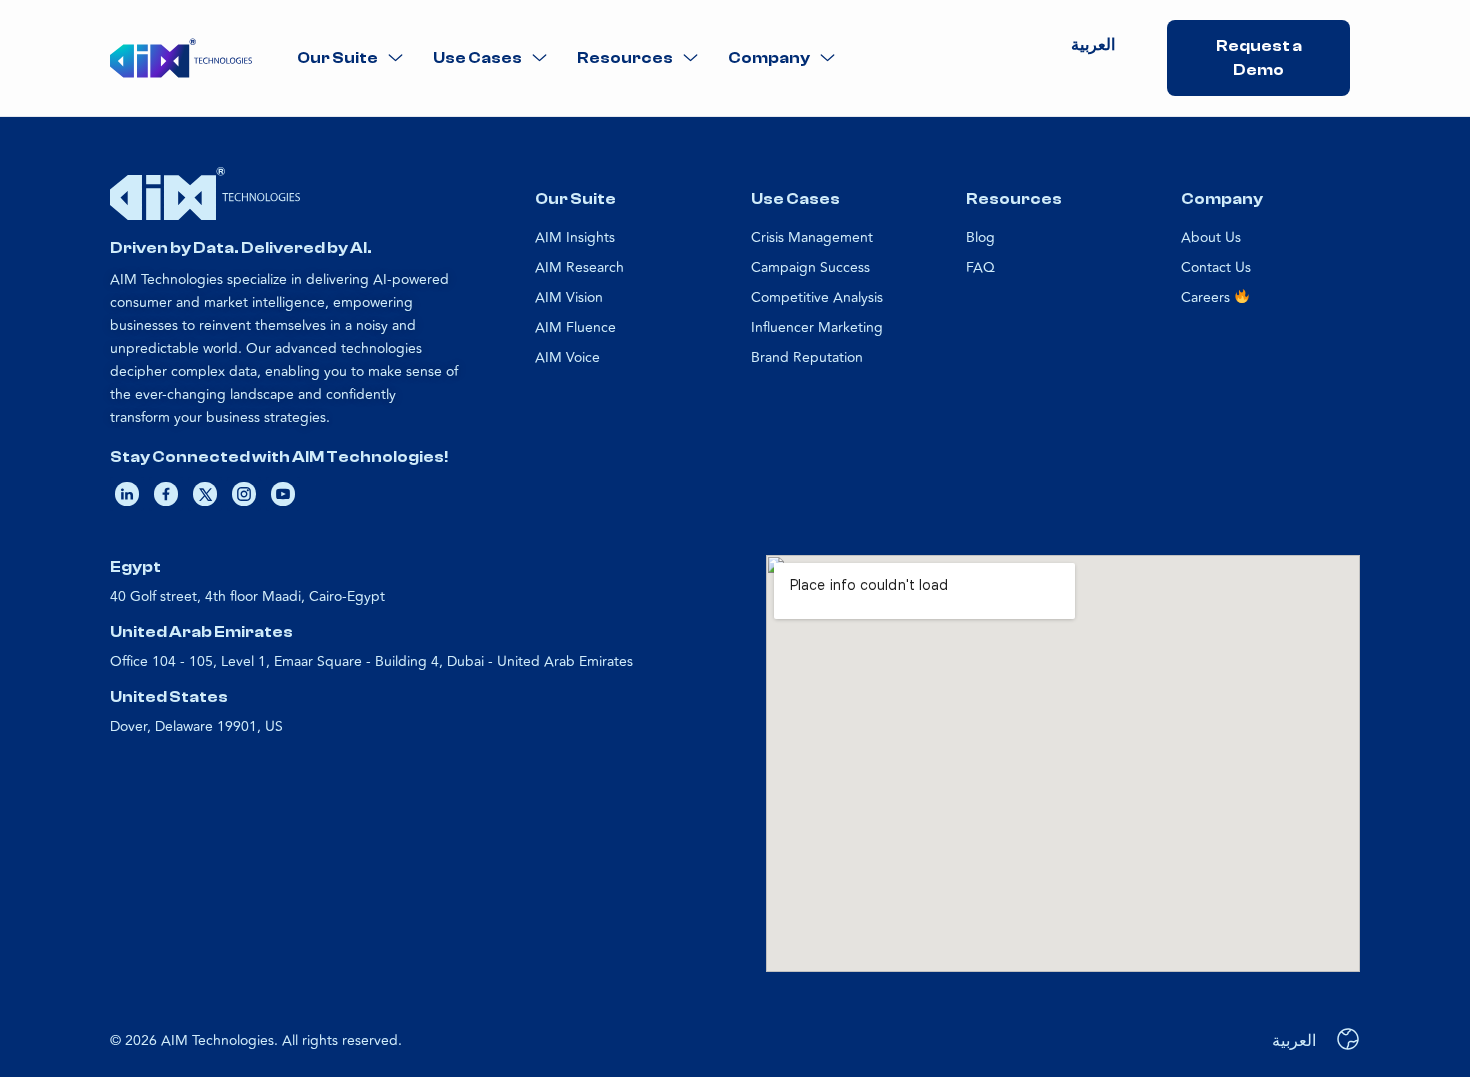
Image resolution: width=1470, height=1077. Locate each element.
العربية (1093, 45)
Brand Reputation (807, 357)
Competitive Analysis (817, 297)
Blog (980, 237)
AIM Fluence (575, 327)
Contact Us (1216, 267)
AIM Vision (569, 297)
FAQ (980, 267)
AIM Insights (575, 237)
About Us (1211, 237)
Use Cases (477, 58)
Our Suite (337, 58)
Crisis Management (812, 237)
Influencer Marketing (817, 327)
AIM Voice (567, 357)
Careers (1207, 297)
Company (769, 58)
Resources (625, 58)
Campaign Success (810, 267)
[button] (350, 58)
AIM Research (579, 267)
